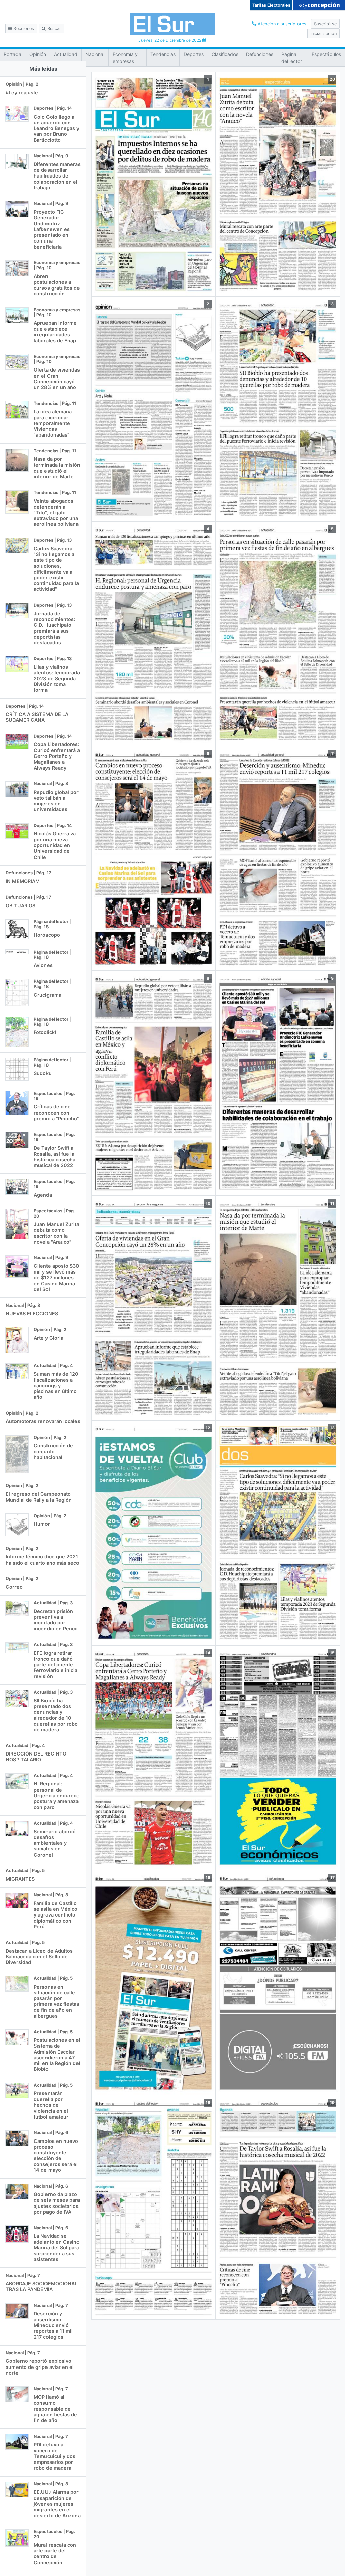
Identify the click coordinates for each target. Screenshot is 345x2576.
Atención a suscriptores (281, 24)
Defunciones (260, 54)
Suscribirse (325, 24)
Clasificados (225, 54)
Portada (12, 54)
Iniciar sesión (323, 34)
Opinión (38, 54)
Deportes (194, 54)
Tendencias (163, 54)
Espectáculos (326, 54)
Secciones (23, 28)
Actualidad (66, 54)
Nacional (95, 54)
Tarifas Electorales (271, 5)
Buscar (53, 28)
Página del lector (292, 58)
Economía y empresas (125, 58)
